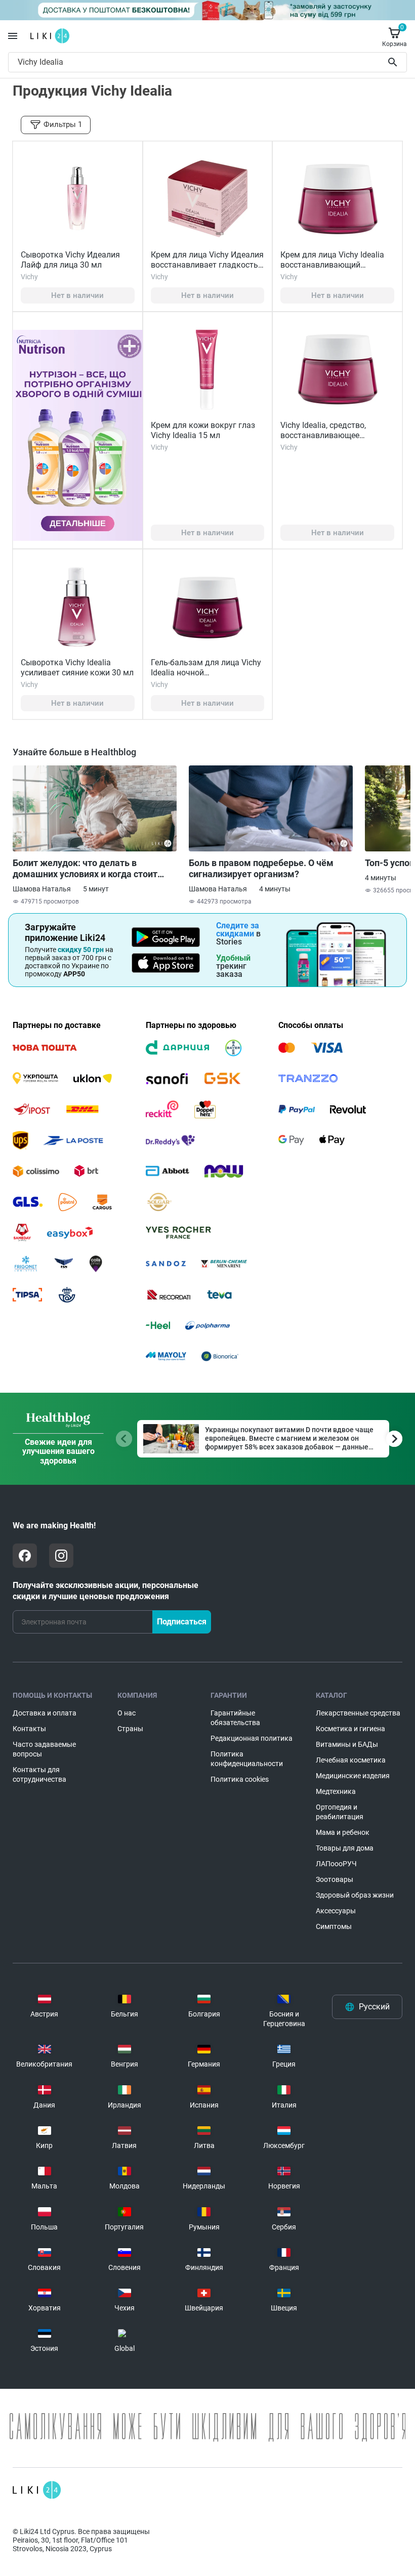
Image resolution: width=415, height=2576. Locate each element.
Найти (394, 62)
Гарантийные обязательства (235, 1718)
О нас (127, 1713)
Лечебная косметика (351, 1760)
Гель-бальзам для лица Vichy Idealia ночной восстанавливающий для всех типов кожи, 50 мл (206, 678)
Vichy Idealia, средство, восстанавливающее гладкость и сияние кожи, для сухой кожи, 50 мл (329, 440)
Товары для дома (345, 1848)
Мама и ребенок (343, 1832)
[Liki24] (37, 2490)
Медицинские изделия (353, 1776)
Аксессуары (336, 1911)
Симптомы (334, 1926)
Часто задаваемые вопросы (44, 1749)
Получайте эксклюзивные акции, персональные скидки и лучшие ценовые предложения (106, 1591)
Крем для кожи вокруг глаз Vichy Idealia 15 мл (203, 430)
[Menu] (13, 36)
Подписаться (182, 1622)
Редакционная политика (252, 1738)
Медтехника (336, 1791)
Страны (130, 1729)
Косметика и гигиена (350, 1729)
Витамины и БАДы (347, 1744)
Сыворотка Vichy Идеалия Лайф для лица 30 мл (70, 260)
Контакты (29, 1729)
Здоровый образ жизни (355, 1895)
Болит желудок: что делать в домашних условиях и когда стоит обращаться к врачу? (85, 869)
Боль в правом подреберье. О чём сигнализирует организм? (261, 868)
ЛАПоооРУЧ (336, 1864)
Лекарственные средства (358, 1713)
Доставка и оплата (45, 1713)
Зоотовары (335, 1879)
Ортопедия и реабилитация (340, 1812)
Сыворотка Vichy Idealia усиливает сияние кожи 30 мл (77, 668)
